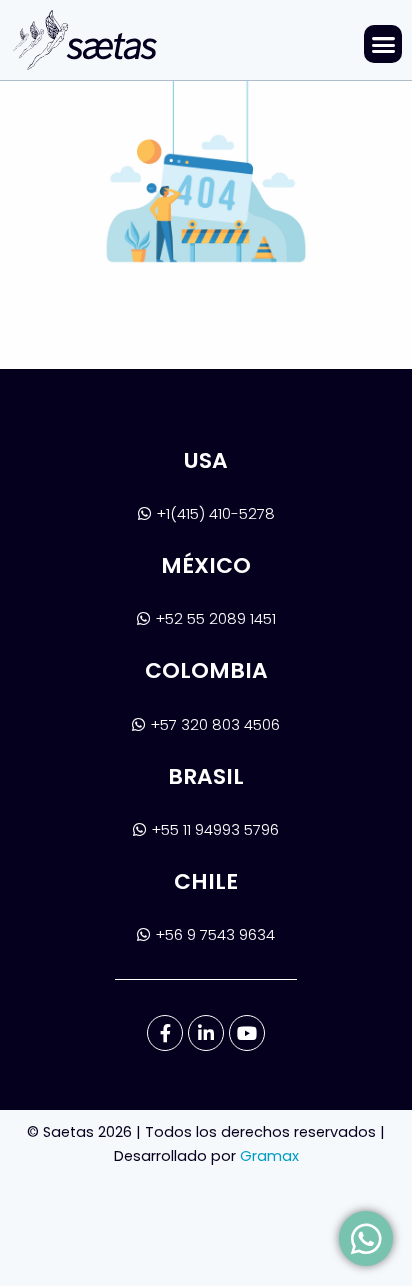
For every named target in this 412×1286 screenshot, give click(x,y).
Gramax (269, 1156)
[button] (383, 44)
